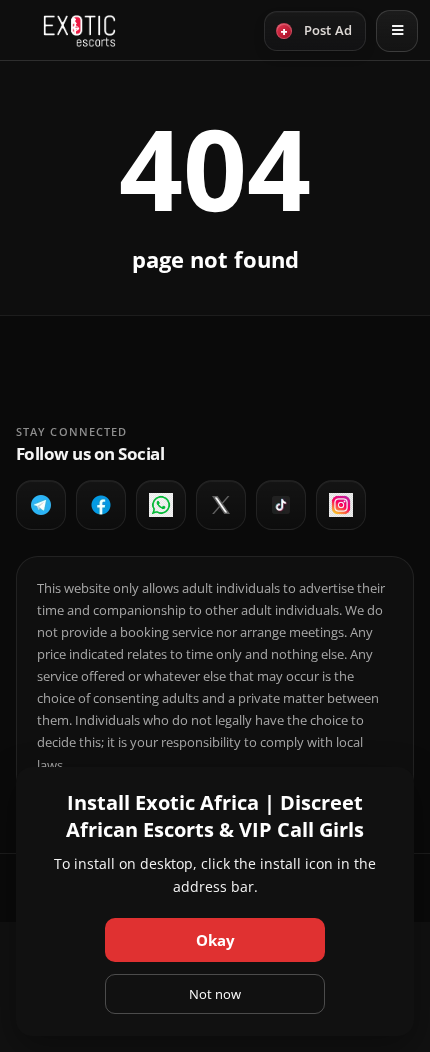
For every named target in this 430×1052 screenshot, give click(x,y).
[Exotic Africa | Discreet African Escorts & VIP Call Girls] (79, 31)
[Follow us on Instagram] (341, 505)
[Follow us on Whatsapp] (161, 505)
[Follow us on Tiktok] (281, 505)
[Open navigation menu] (397, 31)
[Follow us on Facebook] (101, 505)
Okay (215, 940)
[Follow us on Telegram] (41, 505)
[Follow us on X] (221, 505)
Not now (215, 994)
